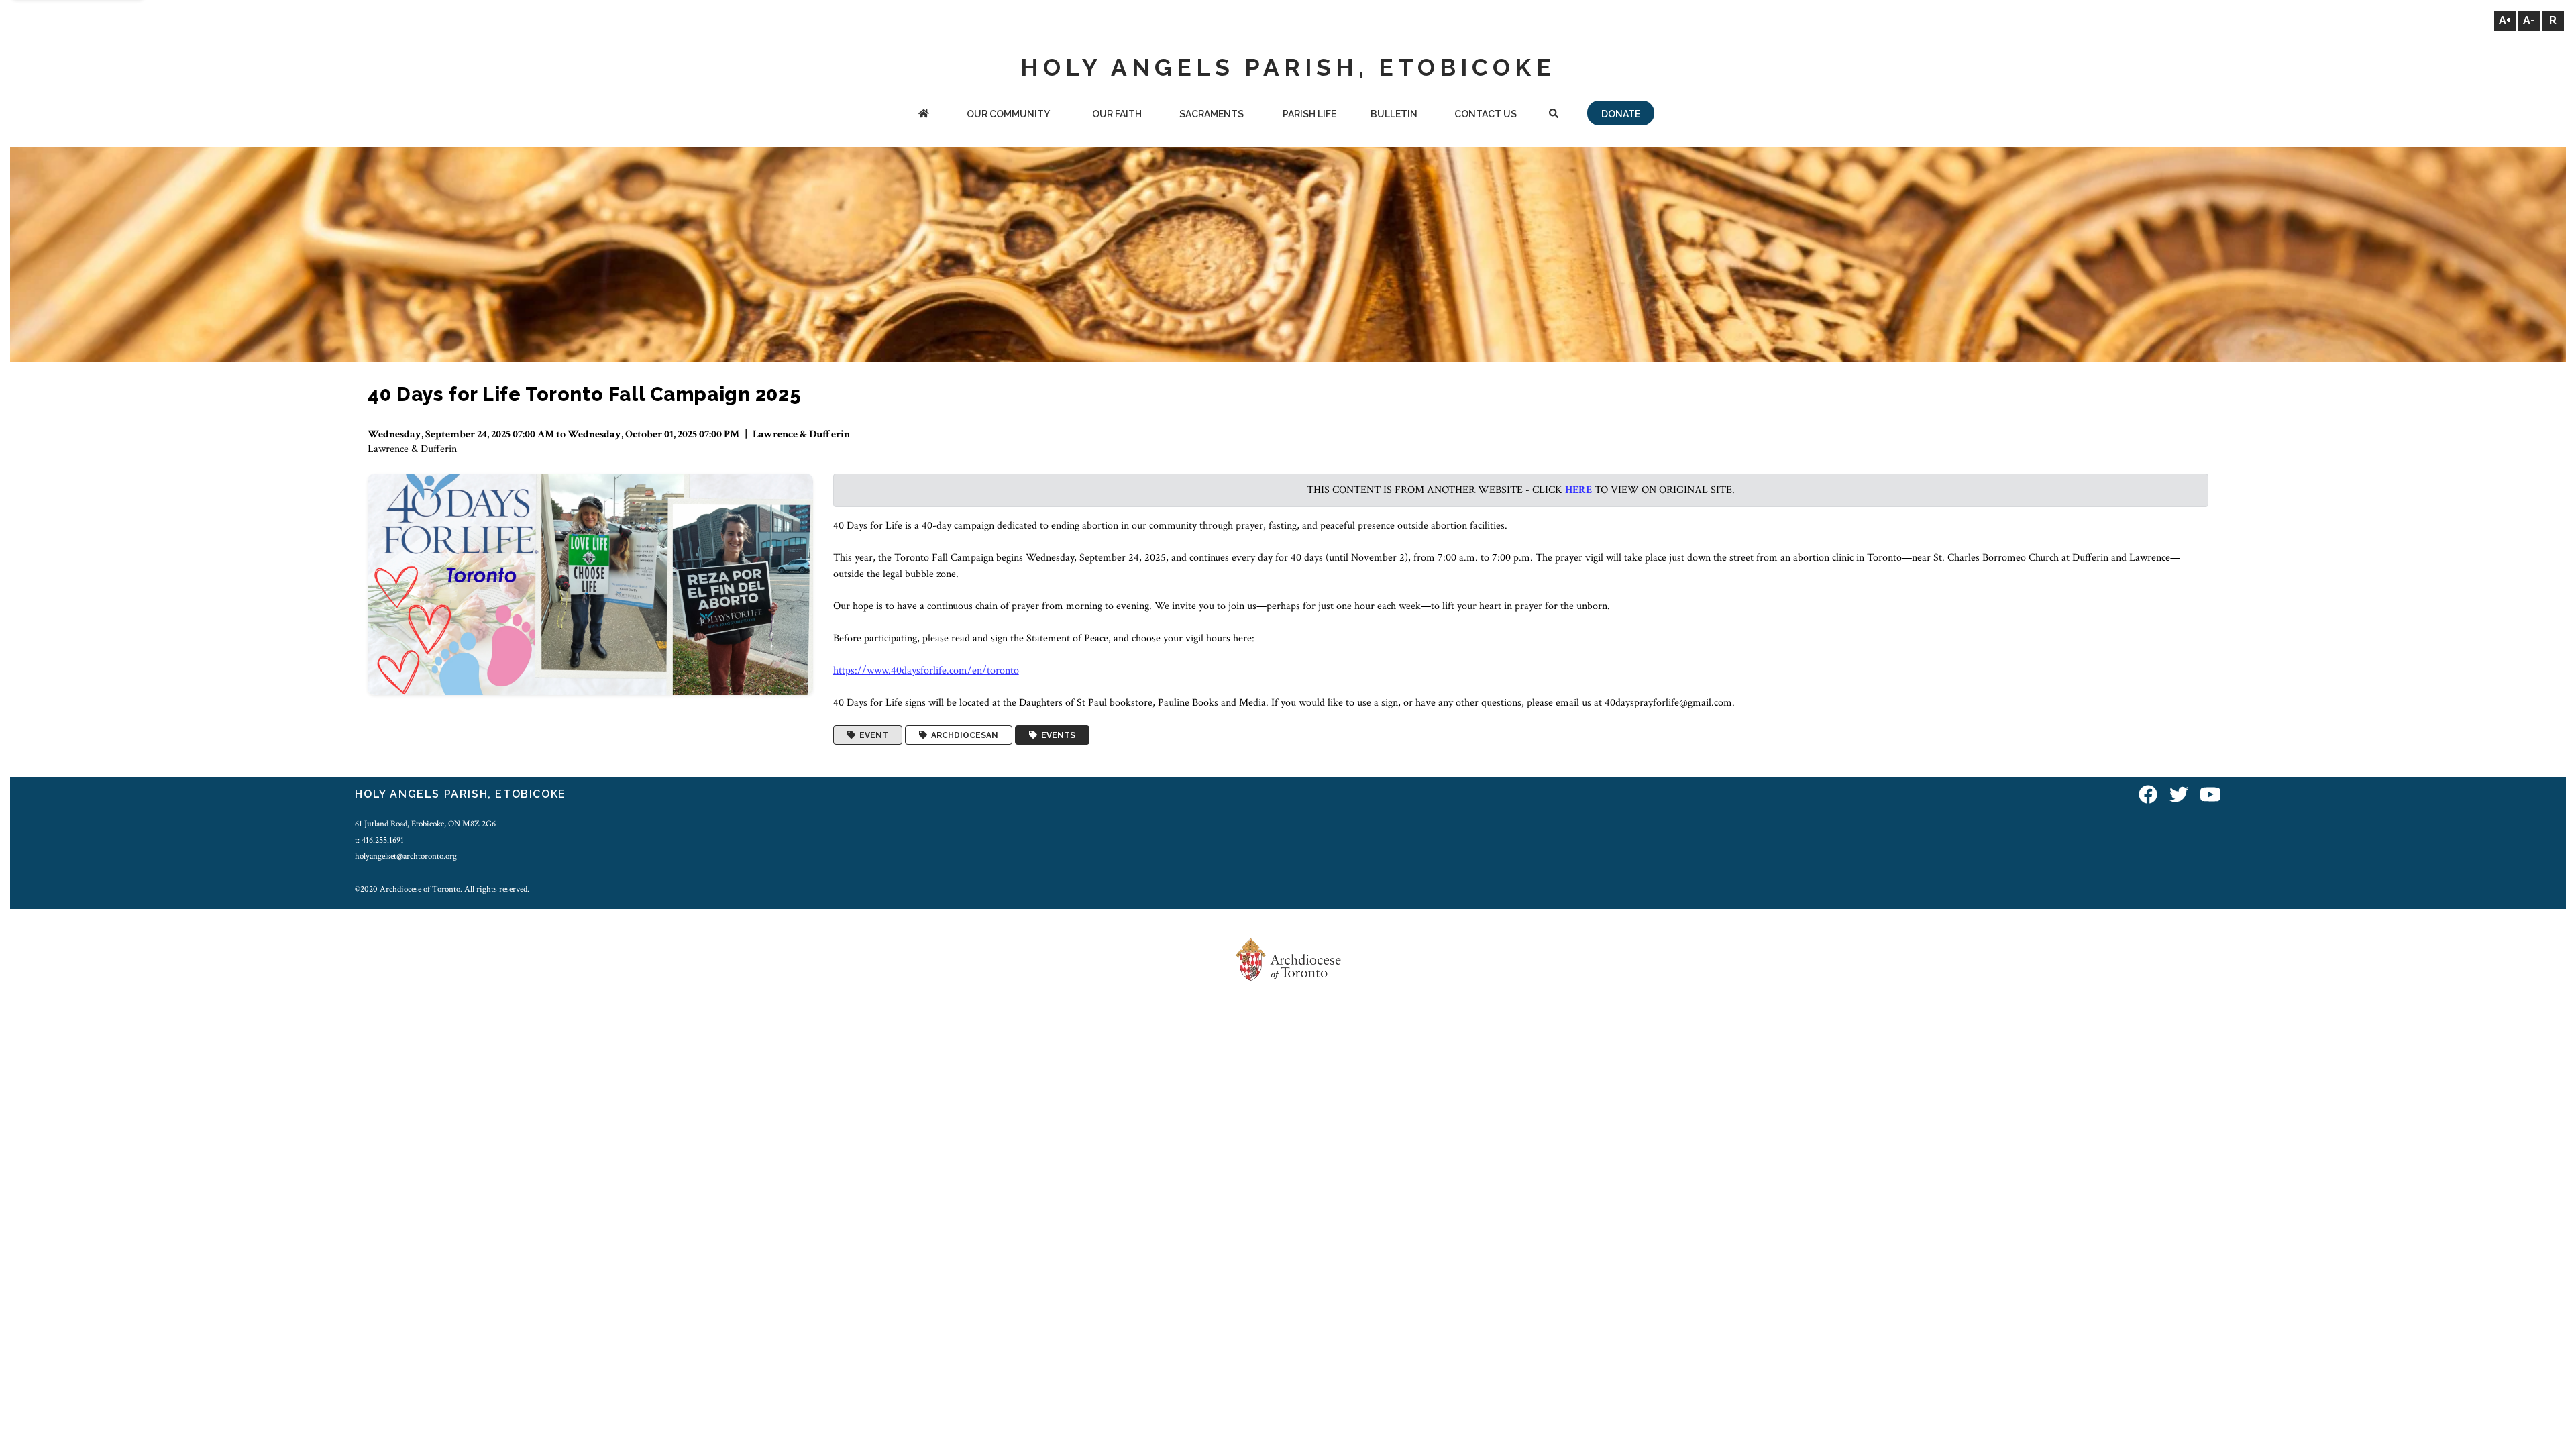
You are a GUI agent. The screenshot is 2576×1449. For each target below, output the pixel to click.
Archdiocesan (963, 735)
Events (1056, 735)
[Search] (1554, 115)
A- (2529, 20)
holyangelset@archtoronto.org (406, 856)
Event (872, 735)
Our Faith (1117, 114)
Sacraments (1212, 114)
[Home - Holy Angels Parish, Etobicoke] (923, 115)
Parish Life (1309, 114)
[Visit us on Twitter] (2179, 796)
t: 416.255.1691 (379, 840)
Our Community (1008, 114)
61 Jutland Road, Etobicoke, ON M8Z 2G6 (425, 824)
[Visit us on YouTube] (2210, 796)
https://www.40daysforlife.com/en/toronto (926, 670)
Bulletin (1394, 114)
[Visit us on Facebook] (2148, 796)
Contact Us (1486, 114)
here (1578, 490)
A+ (2505, 20)
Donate (1621, 114)
